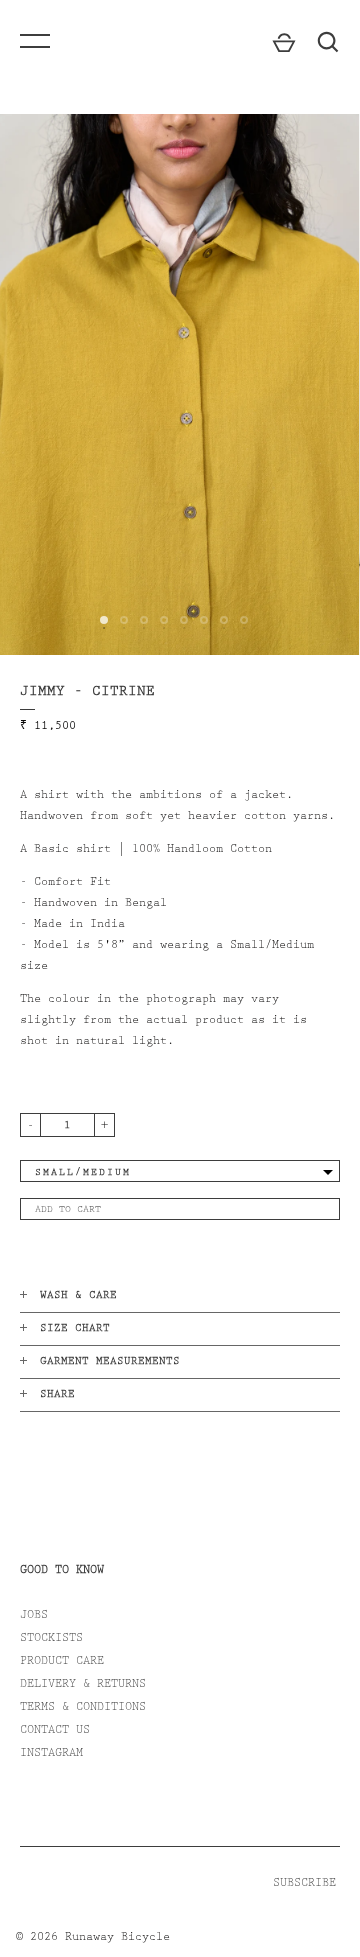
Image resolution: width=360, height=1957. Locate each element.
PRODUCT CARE (62, 1662)
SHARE (57, 1395)
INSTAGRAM (51, 1754)
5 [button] (190, 636)
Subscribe (304, 1884)
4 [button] (170, 636)
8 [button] (250, 636)
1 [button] (110, 636)
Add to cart (68, 1210)
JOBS (34, 1616)
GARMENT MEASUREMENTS (110, 1362)
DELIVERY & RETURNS (83, 1685)
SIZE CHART (75, 1329)
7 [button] (230, 636)
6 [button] (210, 636)
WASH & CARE (78, 1296)
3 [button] (150, 636)
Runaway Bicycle (117, 1938)
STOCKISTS (51, 1639)
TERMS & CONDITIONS (83, 1708)
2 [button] (130, 636)
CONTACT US (55, 1731)
